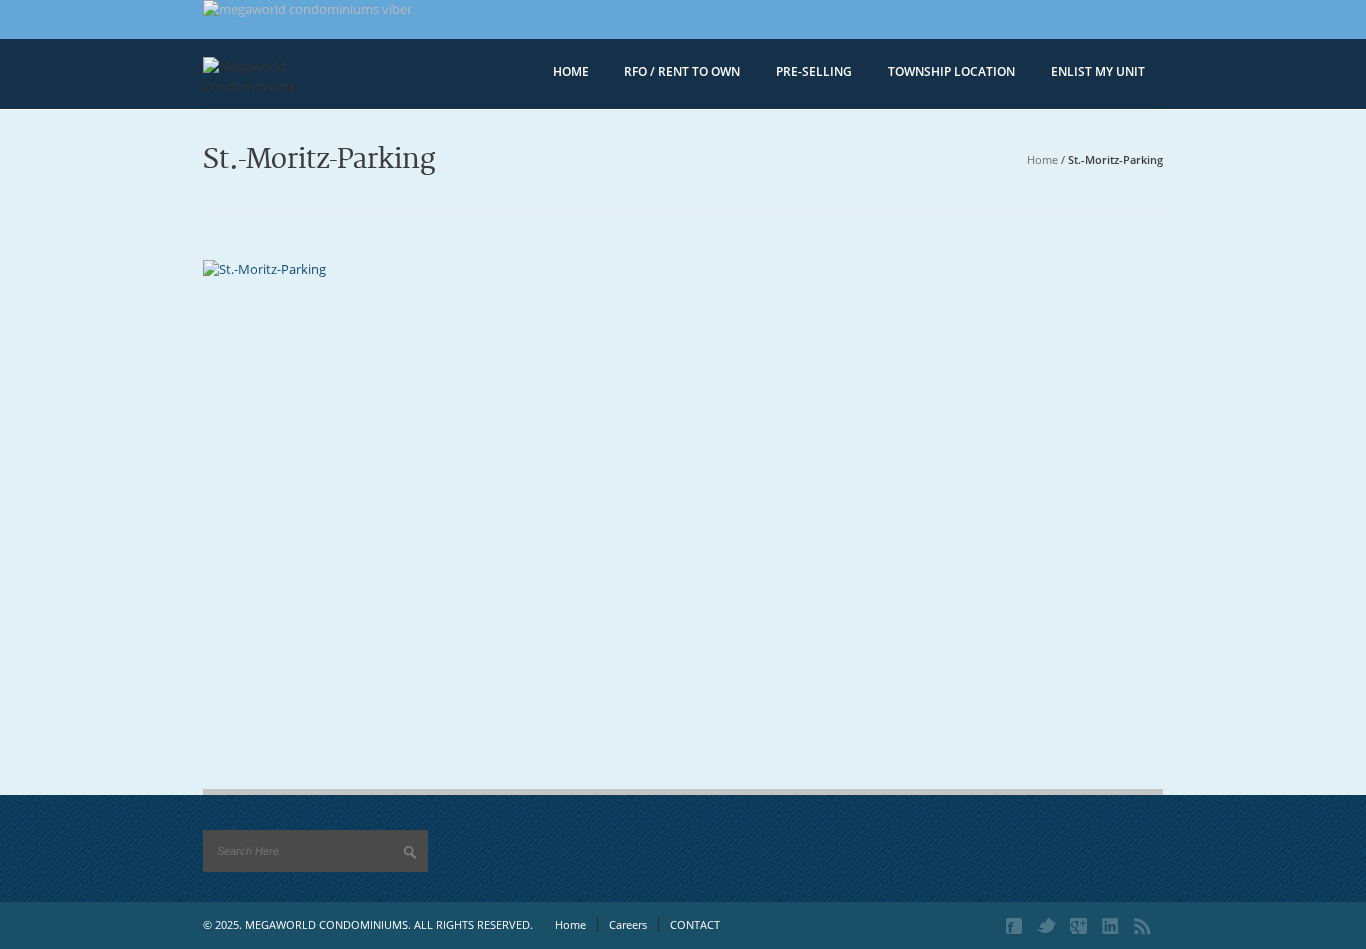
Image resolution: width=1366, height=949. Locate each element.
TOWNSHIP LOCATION (951, 71)
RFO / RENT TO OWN (682, 71)
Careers (628, 924)
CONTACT (695, 924)
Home (1042, 159)
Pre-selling (814, 71)
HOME (571, 71)
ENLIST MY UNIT (1098, 71)
